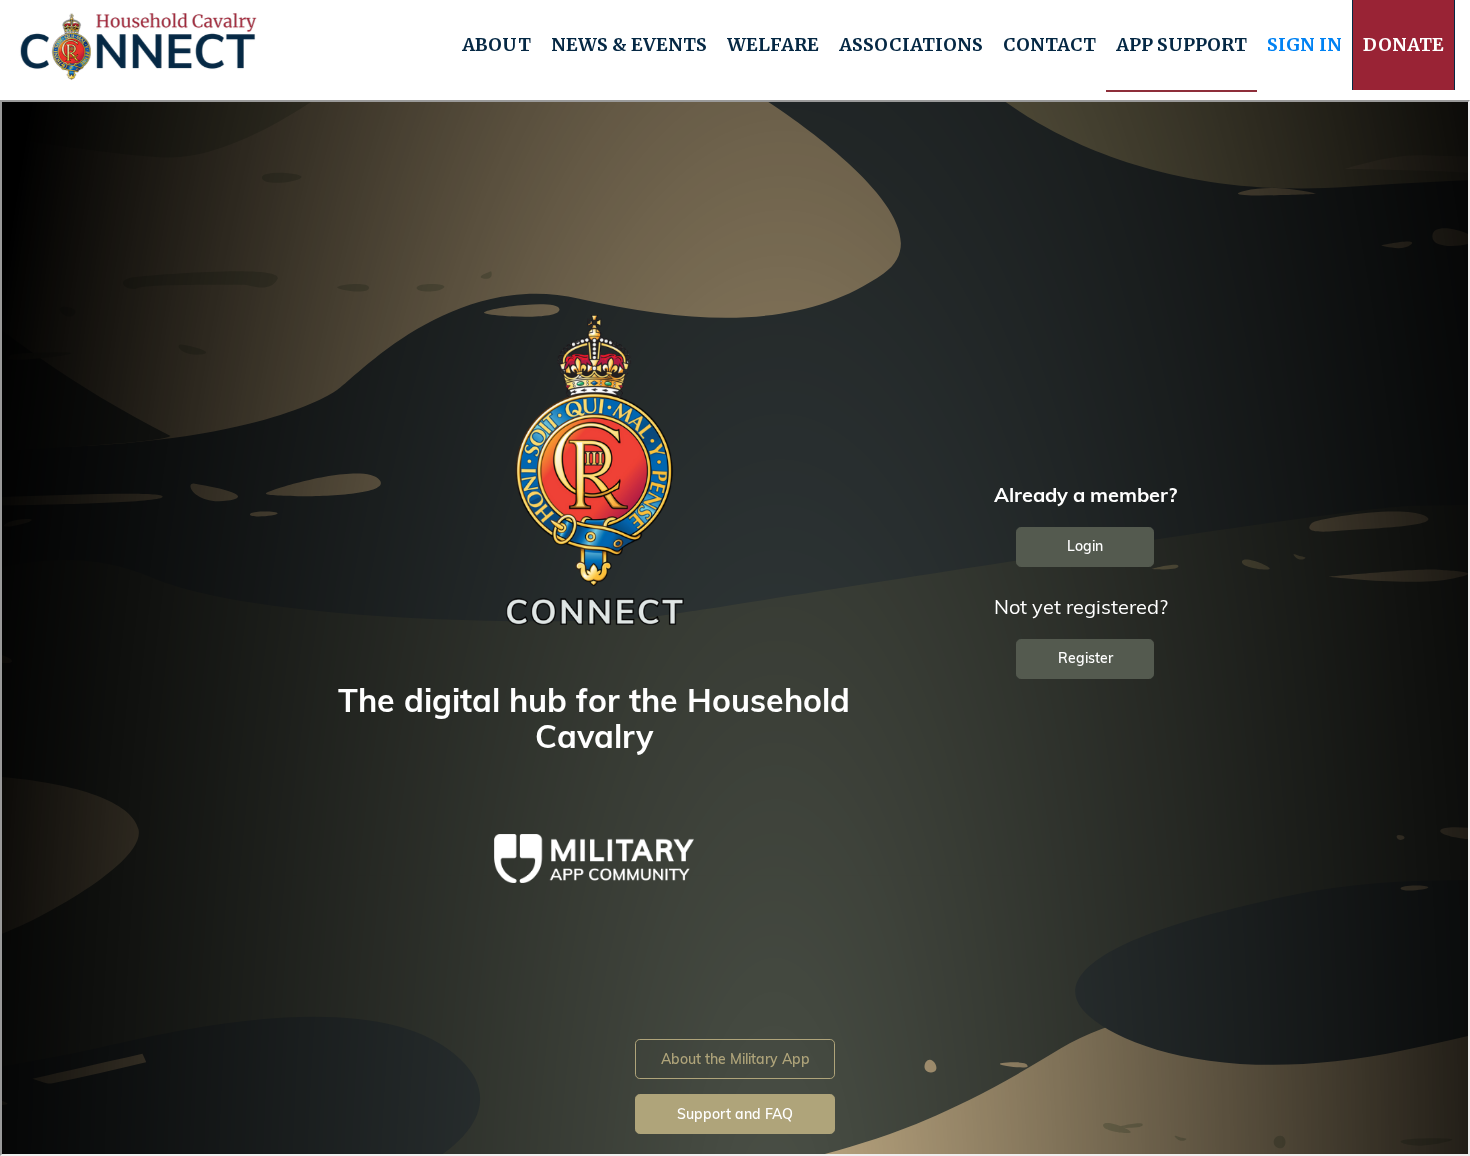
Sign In (1304, 44)
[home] (138, 46)
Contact (1049, 44)
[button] (496, 45)
